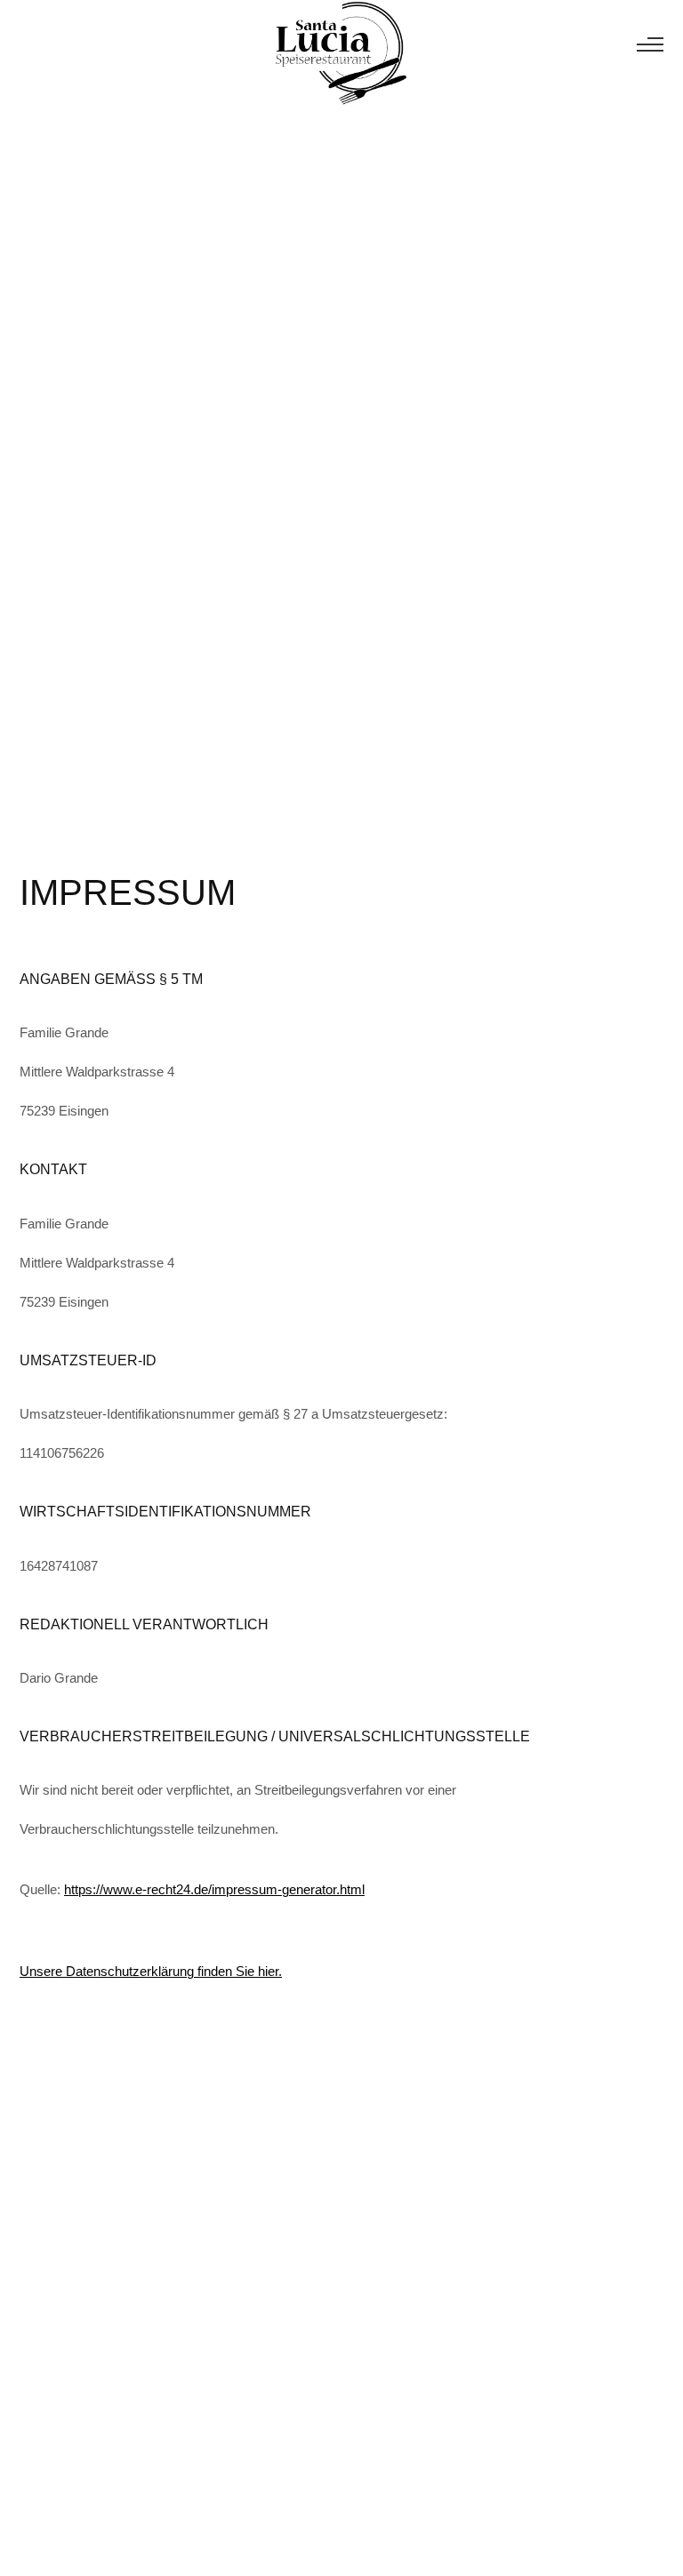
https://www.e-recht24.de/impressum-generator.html (214, 1889)
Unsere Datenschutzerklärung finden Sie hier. (151, 1971)
